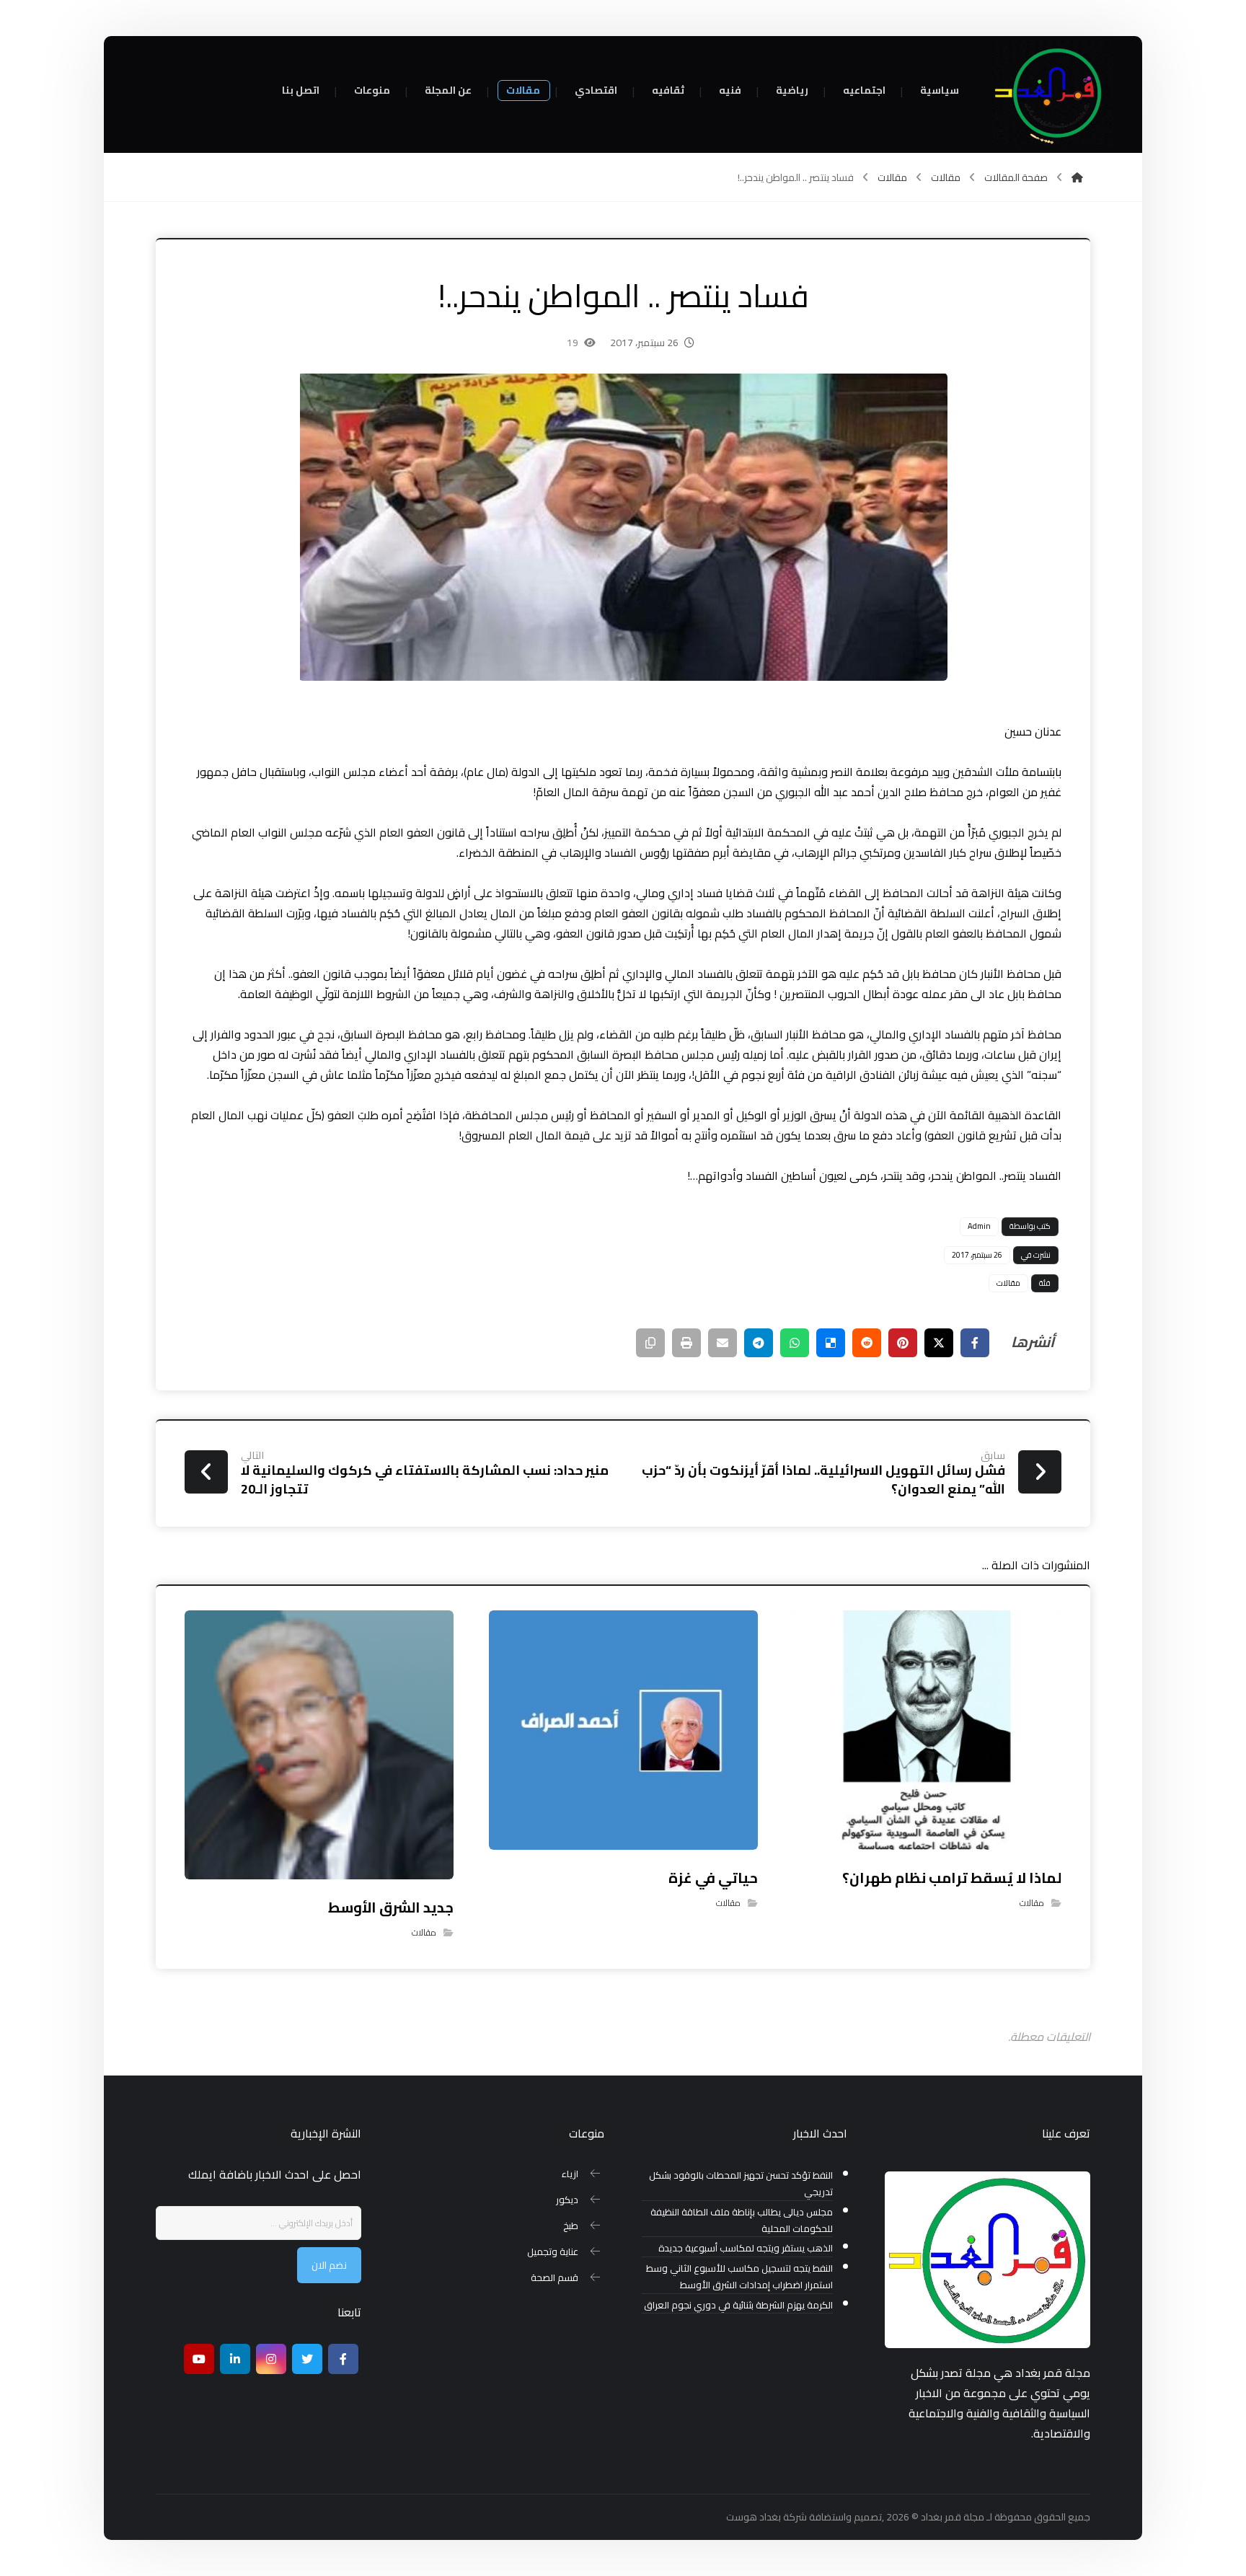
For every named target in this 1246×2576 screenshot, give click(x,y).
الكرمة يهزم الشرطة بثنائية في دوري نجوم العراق (738, 2305)
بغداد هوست (754, 2517)
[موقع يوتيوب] (199, 2359)
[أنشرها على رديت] (867, 1343)
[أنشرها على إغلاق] (939, 1343)
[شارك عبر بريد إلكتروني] (723, 1343)
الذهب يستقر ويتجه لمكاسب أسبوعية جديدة (746, 2248)
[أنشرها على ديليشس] (831, 1343)
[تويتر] (307, 2359)
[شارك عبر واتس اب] (795, 1343)
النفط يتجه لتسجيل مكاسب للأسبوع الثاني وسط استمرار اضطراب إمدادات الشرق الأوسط (739, 2277)
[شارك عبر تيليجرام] (759, 1343)
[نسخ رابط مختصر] (650, 1343)
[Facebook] (343, 2359)
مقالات (1008, 1283)
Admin (979, 1226)
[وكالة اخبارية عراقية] (1052, 94)
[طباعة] (686, 1343)
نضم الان (329, 2265)
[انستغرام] (271, 2359)
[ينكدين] (235, 2359)
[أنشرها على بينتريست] (903, 1343)
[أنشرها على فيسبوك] (975, 1343)
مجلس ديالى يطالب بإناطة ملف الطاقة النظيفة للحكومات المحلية (742, 2220)
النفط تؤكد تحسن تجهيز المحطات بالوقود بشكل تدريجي (741, 2184)
